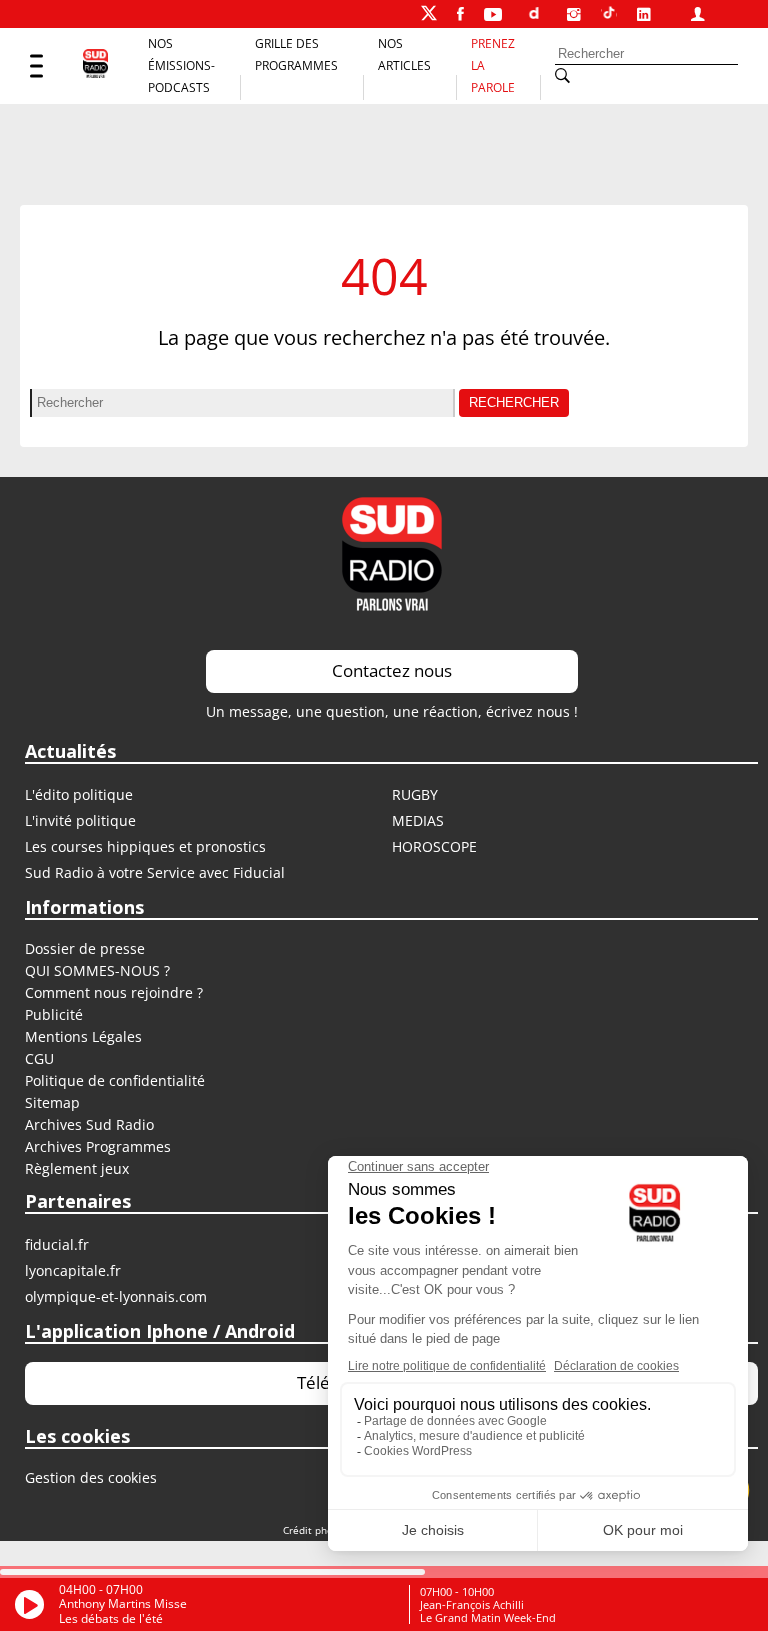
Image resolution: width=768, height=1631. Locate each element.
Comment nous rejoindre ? (116, 992)
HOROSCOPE (434, 846)
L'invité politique (80, 820)
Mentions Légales (83, 1036)
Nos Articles (404, 54)
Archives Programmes (98, 1146)
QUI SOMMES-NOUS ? (97, 970)
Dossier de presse (85, 948)
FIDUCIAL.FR (57, 1244)
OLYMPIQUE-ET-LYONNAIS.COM (116, 1296)
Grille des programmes (296, 54)
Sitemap (52, 1102)
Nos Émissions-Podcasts (181, 65)
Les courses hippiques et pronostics (145, 846)
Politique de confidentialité (115, 1080)
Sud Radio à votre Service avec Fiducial (155, 872)
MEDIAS (418, 820)
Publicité (54, 1014)
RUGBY (415, 794)
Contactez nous (392, 670)
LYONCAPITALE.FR (73, 1270)
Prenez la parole (493, 65)
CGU (39, 1058)
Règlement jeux (77, 1168)
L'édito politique (79, 794)
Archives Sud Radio (89, 1124)
